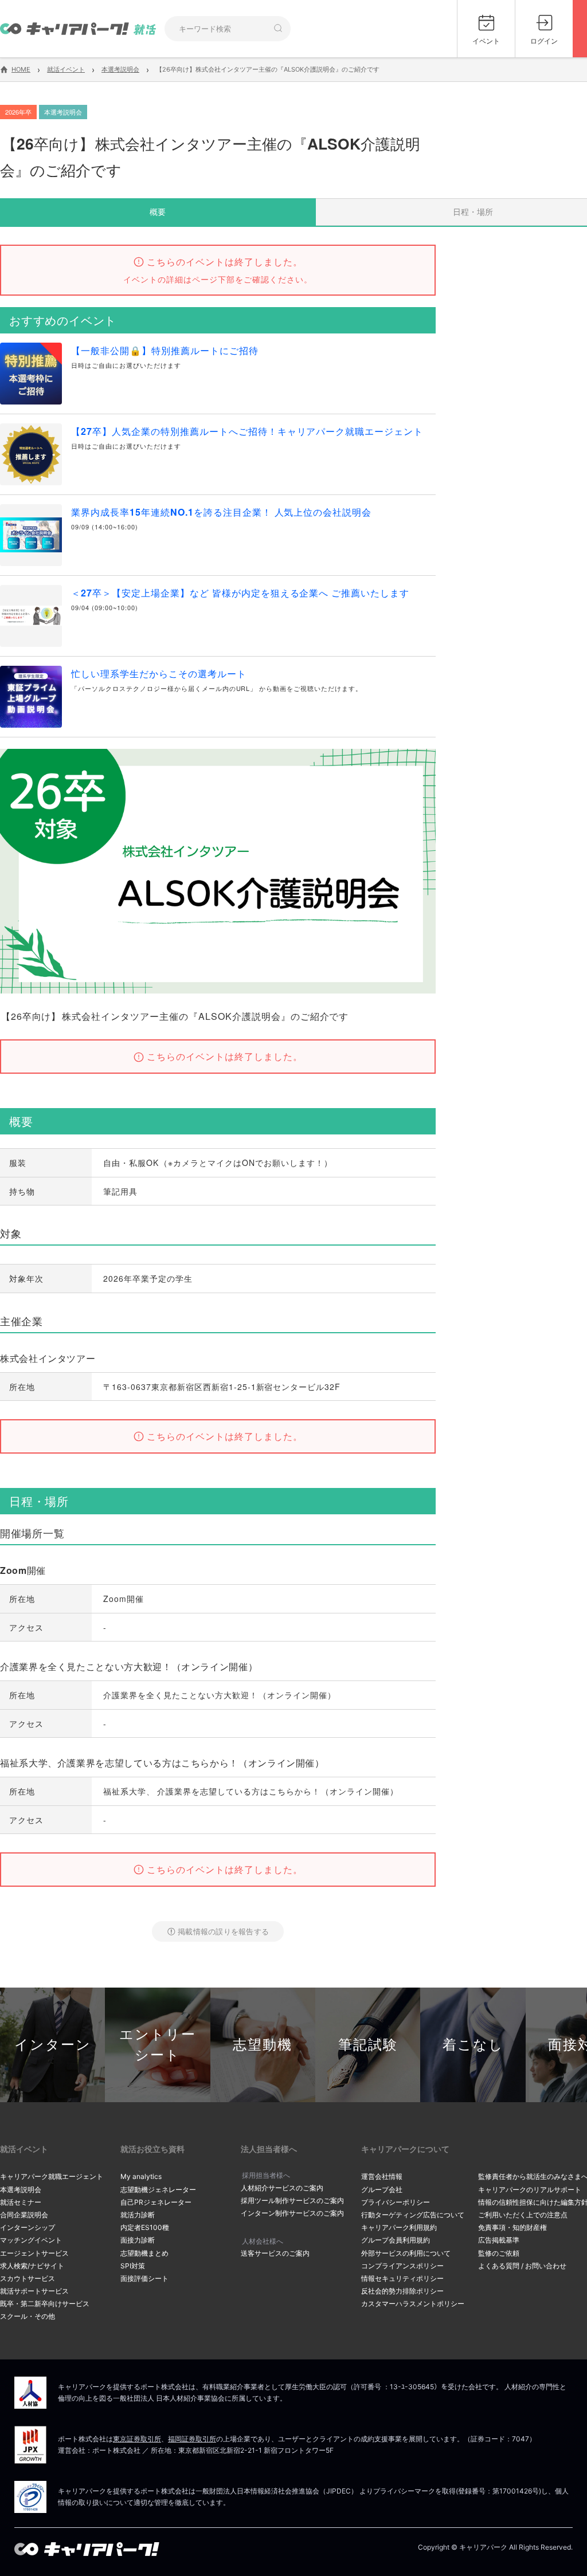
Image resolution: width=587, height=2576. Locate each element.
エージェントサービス (34, 2253)
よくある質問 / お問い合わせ (522, 2266)
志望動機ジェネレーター (158, 2190)
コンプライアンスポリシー (402, 2266)
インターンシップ (28, 2227)
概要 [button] (158, 211)
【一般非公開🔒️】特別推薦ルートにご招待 (165, 350)
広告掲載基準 (499, 2240)
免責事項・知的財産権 (512, 2227)
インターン (53, 2045)
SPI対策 (133, 2266)
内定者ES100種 (145, 2227)
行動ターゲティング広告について (413, 2215)
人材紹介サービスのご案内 (282, 2188)
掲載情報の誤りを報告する (223, 1931)
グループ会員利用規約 (396, 2240)
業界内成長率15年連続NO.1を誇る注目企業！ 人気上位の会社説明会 (221, 512)
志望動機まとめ (144, 2253)
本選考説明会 (21, 2190)
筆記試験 (368, 2045)
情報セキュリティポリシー (402, 2278)
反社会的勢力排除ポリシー (402, 2291)
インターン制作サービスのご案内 (292, 2213)
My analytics (141, 2176)
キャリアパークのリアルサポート (530, 2190)
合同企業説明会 (24, 2215)
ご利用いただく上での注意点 (523, 2215)
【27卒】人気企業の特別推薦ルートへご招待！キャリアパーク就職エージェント (247, 431)
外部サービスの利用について (406, 2253)
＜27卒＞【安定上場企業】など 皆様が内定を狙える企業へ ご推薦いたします (240, 593)
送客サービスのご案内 (275, 2253)
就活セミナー (21, 2202)
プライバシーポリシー (396, 2202)
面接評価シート (144, 2278)
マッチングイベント (31, 2240)
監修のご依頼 (499, 2253)
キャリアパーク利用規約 (399, 2227)
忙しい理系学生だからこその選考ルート (159, 674)
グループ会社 (382, 2190)
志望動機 (263, 2045)
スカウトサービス (28, 2278)
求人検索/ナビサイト (32, 2266)
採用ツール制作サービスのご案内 (292, 2200)
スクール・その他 (28, 2316)
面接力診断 (138, 2240)
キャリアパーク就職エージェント (52, 2176)
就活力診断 (138, 2215)
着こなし (473, 2045)
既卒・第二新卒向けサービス (45, 2304)
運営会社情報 (382, 2176)
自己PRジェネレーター (156, 2202)
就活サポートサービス (34, 2291)
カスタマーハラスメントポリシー (413, 2304)
